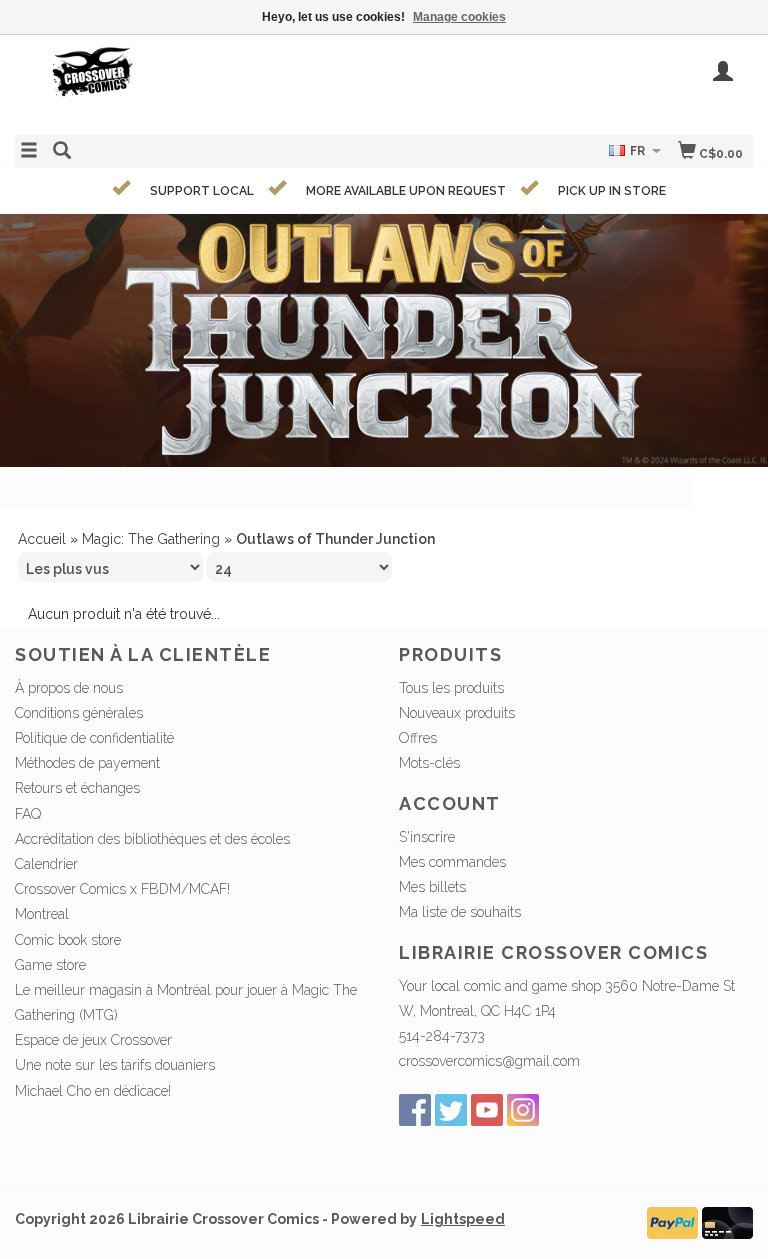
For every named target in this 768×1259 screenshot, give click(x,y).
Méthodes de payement (87, 763)
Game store (50, 965)
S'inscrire (427, 837)
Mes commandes (452, 862)
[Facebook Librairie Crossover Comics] (415, 1110)
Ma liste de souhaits (460, 912)
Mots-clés (429, 763)
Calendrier (46, 864)
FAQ (28, 814)
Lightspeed (463, 1219)
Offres (418, 738)
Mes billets (432, 887)
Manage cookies (459, 17)
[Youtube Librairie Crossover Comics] (487, 1110)
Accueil (42, 539)
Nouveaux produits (457, 713)
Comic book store (68, 940)
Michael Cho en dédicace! (93, 1091)
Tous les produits (451, 688)
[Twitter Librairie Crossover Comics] (451, 1110)
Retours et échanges (77, 788)
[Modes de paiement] (672, 1222)
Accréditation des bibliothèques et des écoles (152, 839)
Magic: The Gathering (151, 539)
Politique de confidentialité (94, 738)
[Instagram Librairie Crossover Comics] (523, 1110)
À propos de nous (69, 688)
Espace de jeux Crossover (93, 1040)
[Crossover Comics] (199, 82)
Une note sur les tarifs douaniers (115, 1065)
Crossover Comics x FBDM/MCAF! (122, 889)
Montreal (42, 914)
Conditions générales (79, 713)
